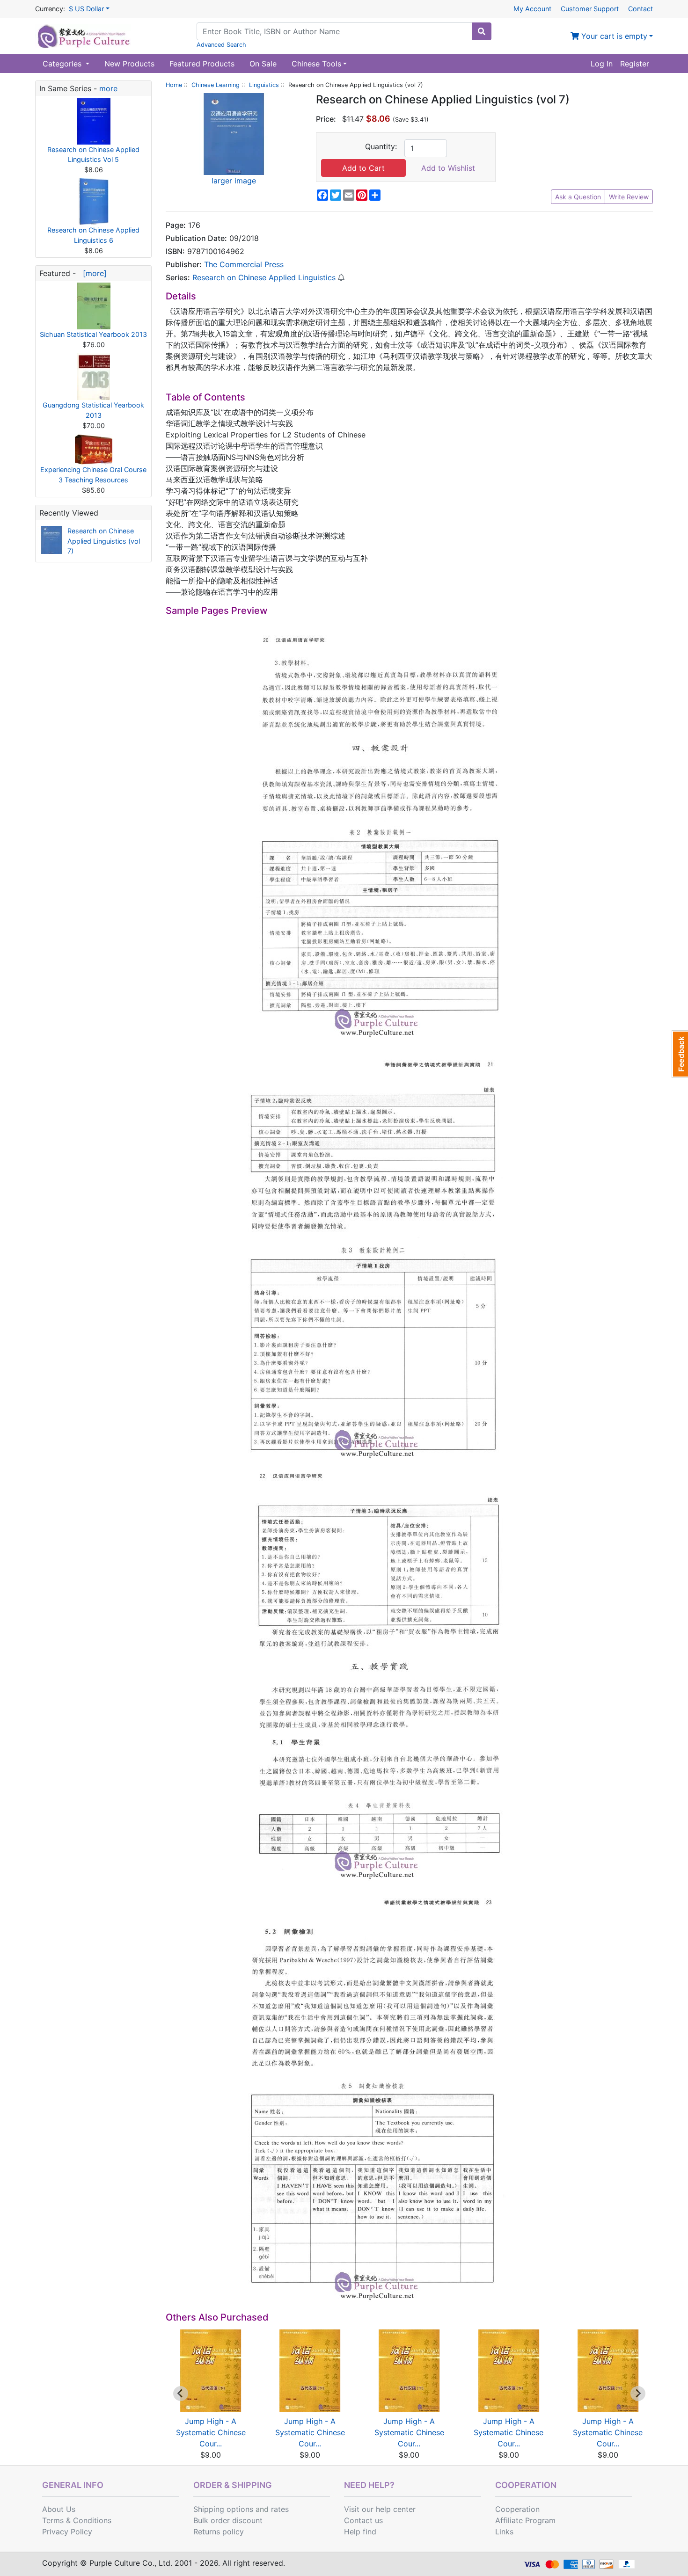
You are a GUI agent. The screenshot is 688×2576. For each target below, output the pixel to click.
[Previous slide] (181, 2394)
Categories (63, 64)
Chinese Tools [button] (316, 64)
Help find (360, 2532)
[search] (482, 31)
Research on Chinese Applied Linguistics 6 (93, 235)
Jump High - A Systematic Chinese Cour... (211, 2432)
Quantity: (381, 146)
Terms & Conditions (77, 2520)
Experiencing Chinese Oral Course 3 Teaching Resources (93, 475)
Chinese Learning (216, 85)
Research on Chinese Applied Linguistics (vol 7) (104, 541)
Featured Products (202, 64)
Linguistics (264, 85)
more (108, 88)
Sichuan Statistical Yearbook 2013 (93, 334)
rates (280, 2509)
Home (174, 85)
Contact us (363, 2520)
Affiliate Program (525, 2520)
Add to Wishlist (448, 168)
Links (504, 2532)
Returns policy (219, 2532)
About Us (59, 2509)
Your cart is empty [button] (613, 36)
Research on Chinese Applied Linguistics (264, 277)
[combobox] (334, 31)
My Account (532, 9)
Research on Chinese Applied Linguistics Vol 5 (93, 155)
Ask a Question (578, 197)
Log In (602, 64)
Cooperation (517, 2509)
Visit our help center (380, 2509)
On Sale (263, 64)
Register (635, 64)
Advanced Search (221, 45)
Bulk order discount (228, 2520)
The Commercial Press (244, 264)
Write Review (629, 197)
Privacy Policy (67, 2532)
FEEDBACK (680, 1054)
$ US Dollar (86, 9)
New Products (129, 64)
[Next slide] (638, 2394)
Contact (640, 9)
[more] (92, 273)
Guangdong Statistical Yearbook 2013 (93, 410)
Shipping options (223, 2509)
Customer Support (590, 9)
